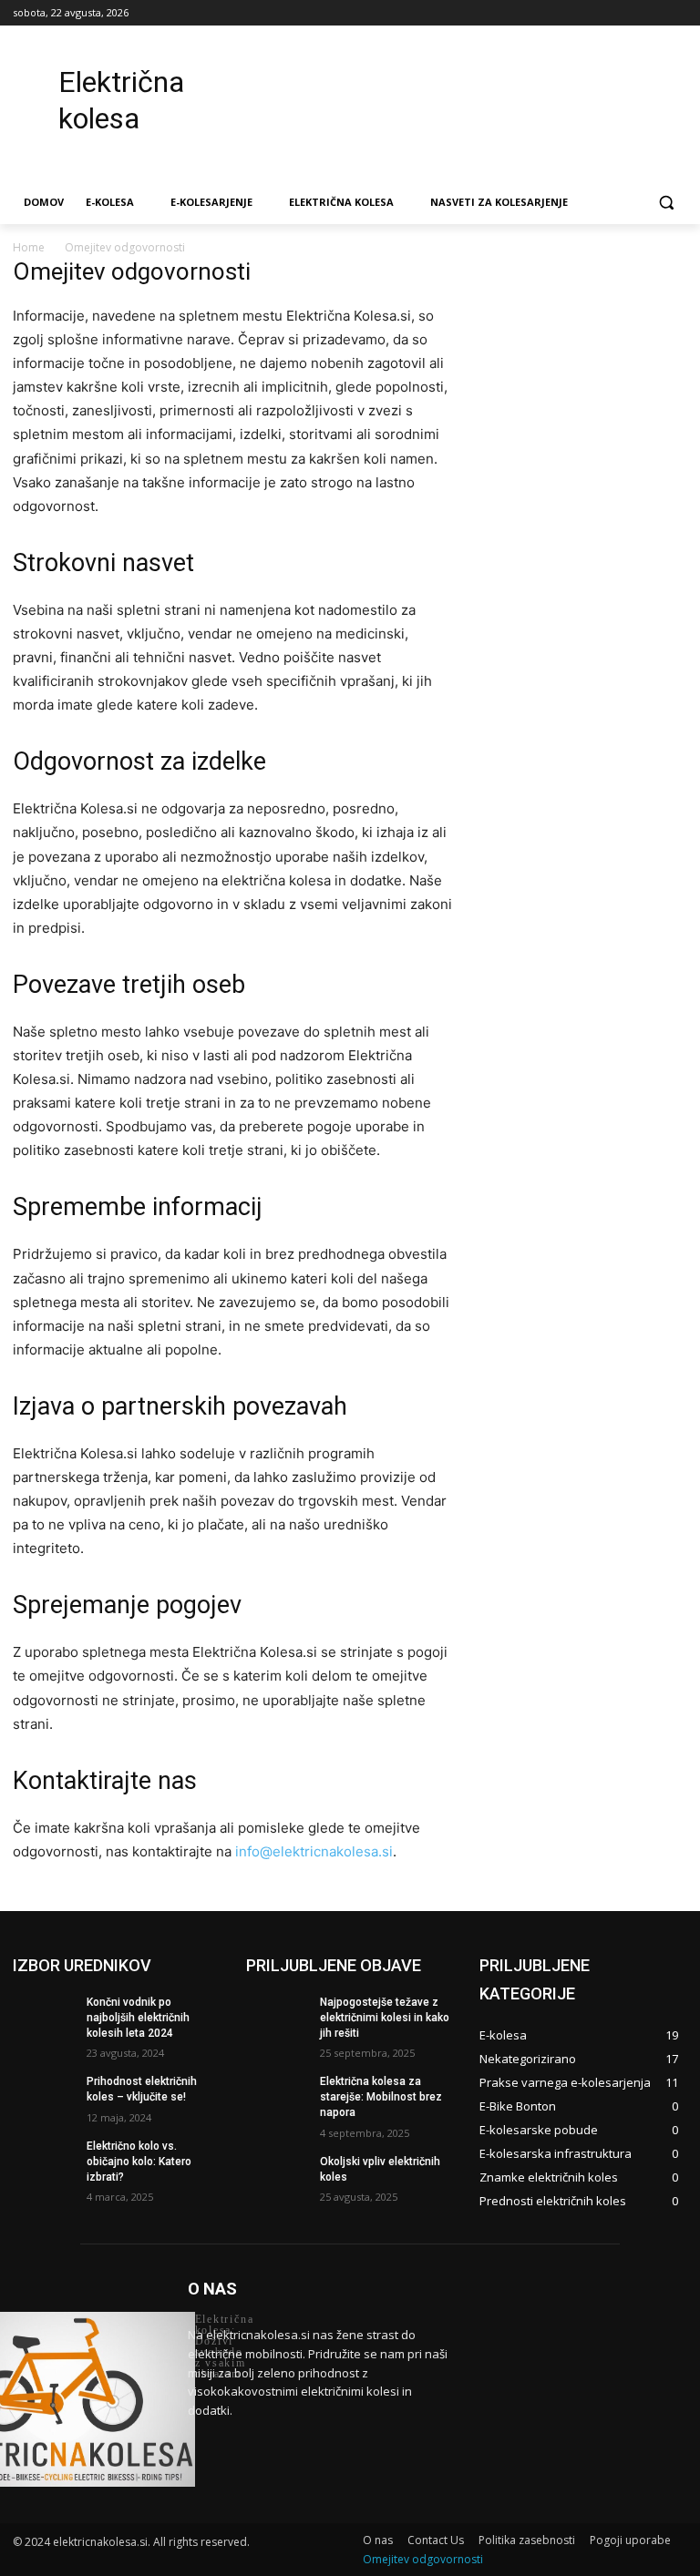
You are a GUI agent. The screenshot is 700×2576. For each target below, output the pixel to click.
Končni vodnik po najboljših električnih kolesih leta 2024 (138, 2018)
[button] (666, 203)
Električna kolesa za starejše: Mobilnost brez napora (381, 2097)
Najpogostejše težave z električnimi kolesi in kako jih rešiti (385, 2018)
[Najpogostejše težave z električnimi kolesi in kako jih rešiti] (277, 2017)
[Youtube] (677, 13)
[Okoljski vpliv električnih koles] (277, 2176)
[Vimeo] (651, 13)
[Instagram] (601, 13)
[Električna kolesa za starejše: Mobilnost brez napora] (277, 2096)
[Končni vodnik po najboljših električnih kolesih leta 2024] (44, 2017)
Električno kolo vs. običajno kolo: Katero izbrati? (139, 2162)
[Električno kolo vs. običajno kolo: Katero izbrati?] (44, 2161)
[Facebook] (576, 13)
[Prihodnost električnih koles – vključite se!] (44, 2096)
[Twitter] (627, 13)
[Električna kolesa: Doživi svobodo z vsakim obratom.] (87, 2399)
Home (29, 247)
